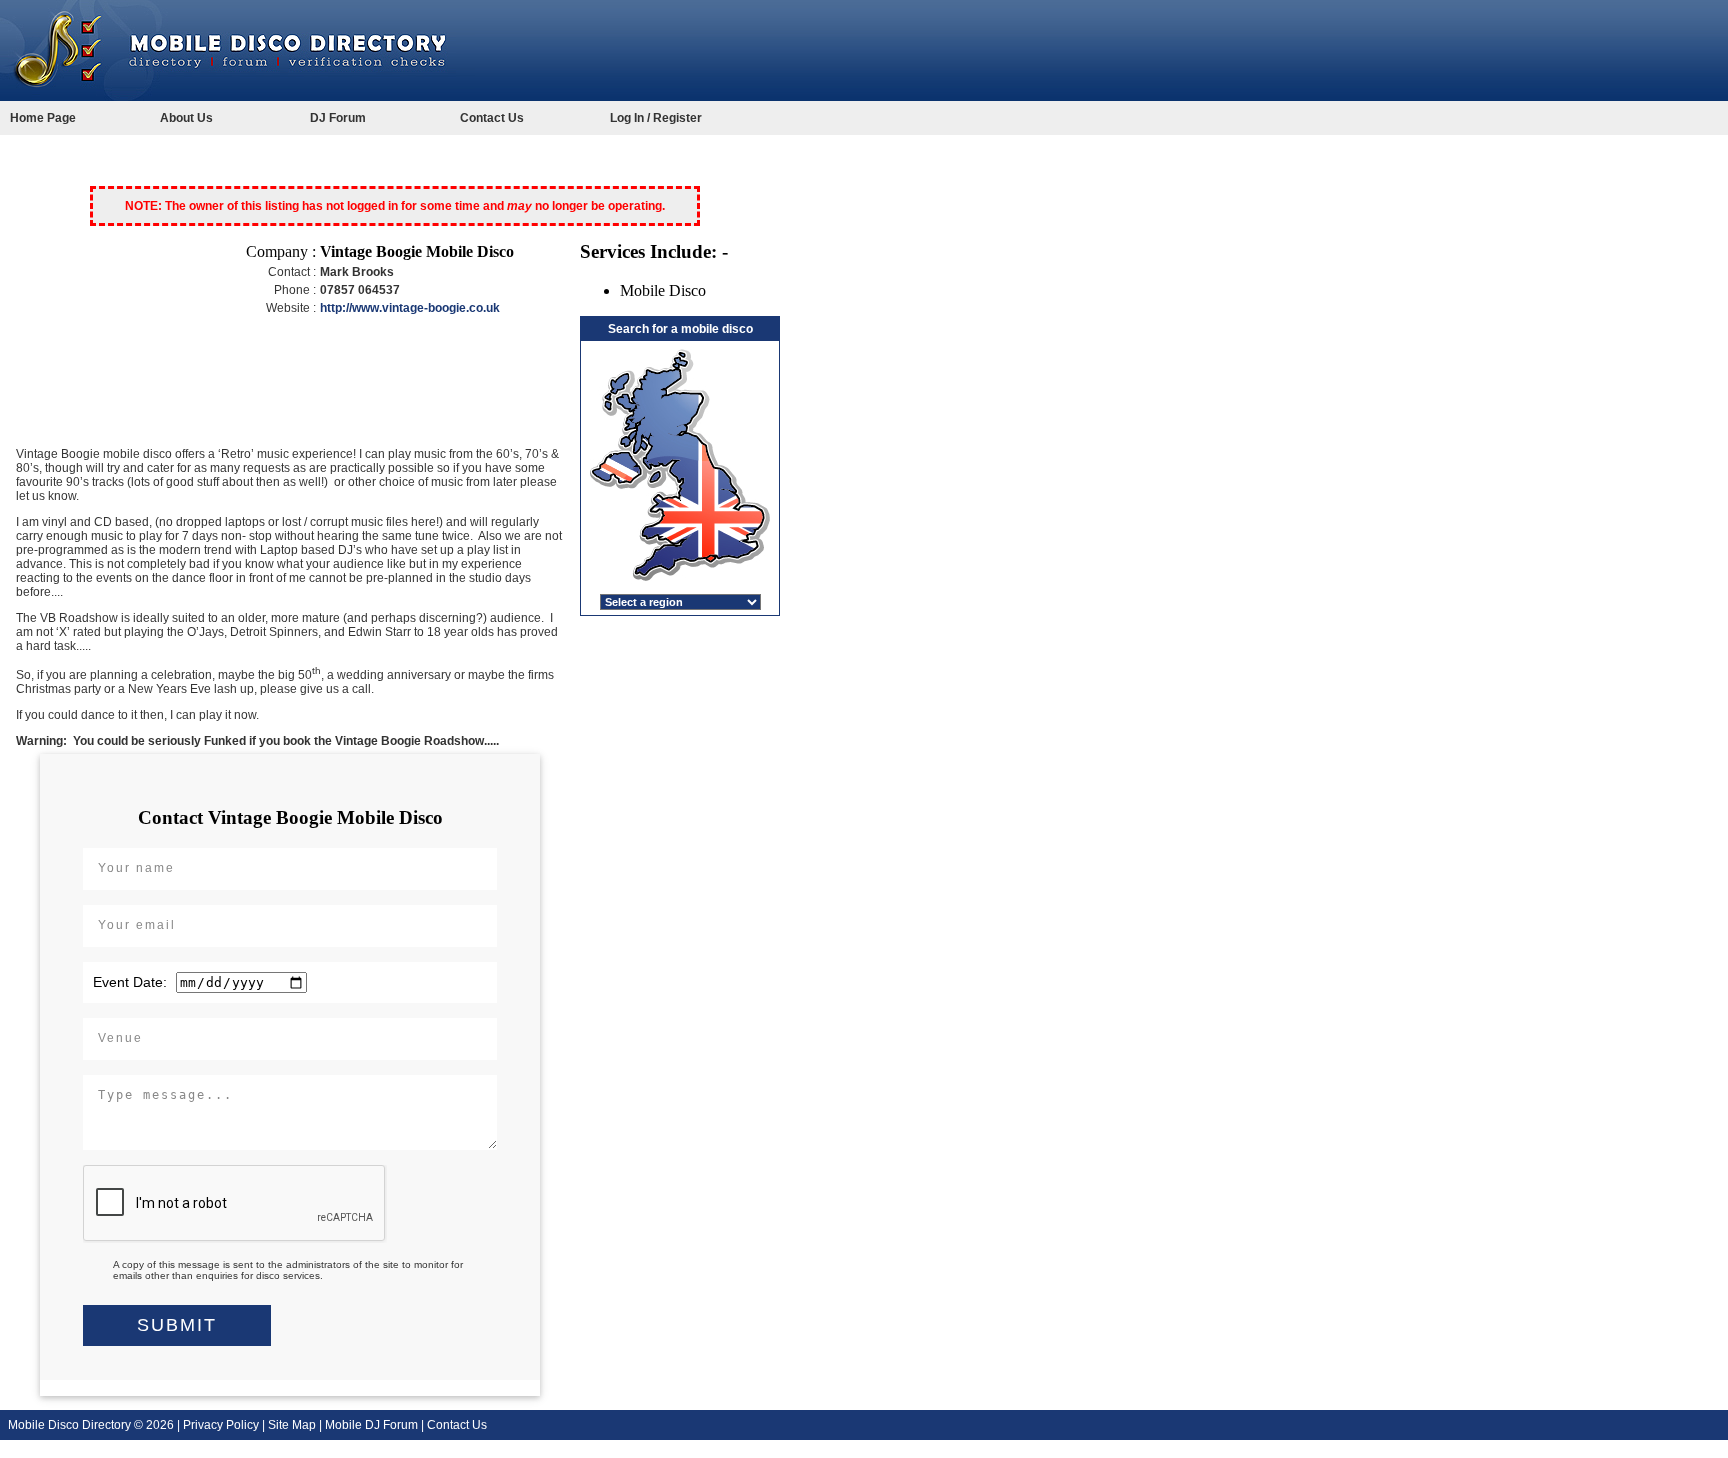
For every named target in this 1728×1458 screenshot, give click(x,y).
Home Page (43, 118)
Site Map (292, 1425)
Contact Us (492, 118)
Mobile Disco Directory (69, 1425)
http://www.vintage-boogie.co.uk (410, 308)
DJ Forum (338, 118)
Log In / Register (656, 118)
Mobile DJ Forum (371, 1425)
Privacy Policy (221, 1425)
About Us (186, 118)
